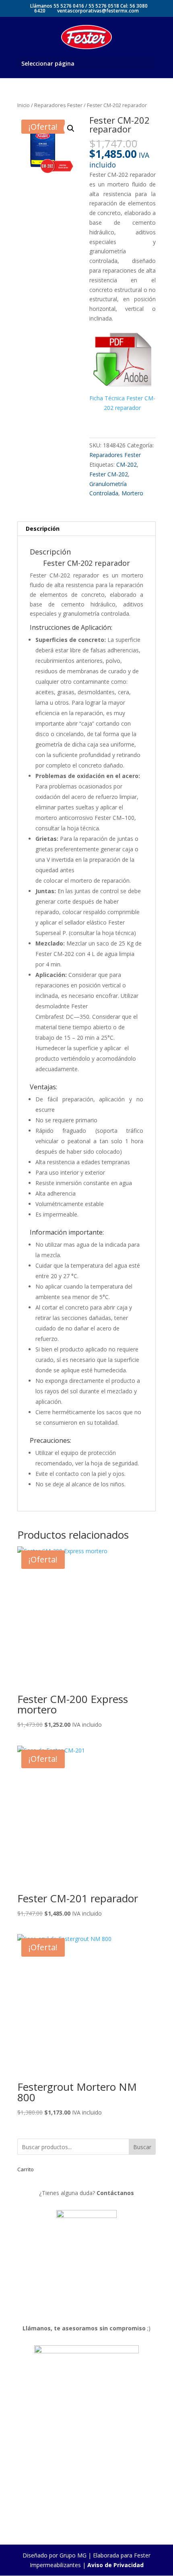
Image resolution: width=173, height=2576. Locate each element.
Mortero (132, 493)
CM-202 (127, 465)
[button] (71, 128)
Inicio (24, 105)
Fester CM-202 (109, 474)
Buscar (142, 2147)
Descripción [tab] (43, 529)
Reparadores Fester (58, 105)
